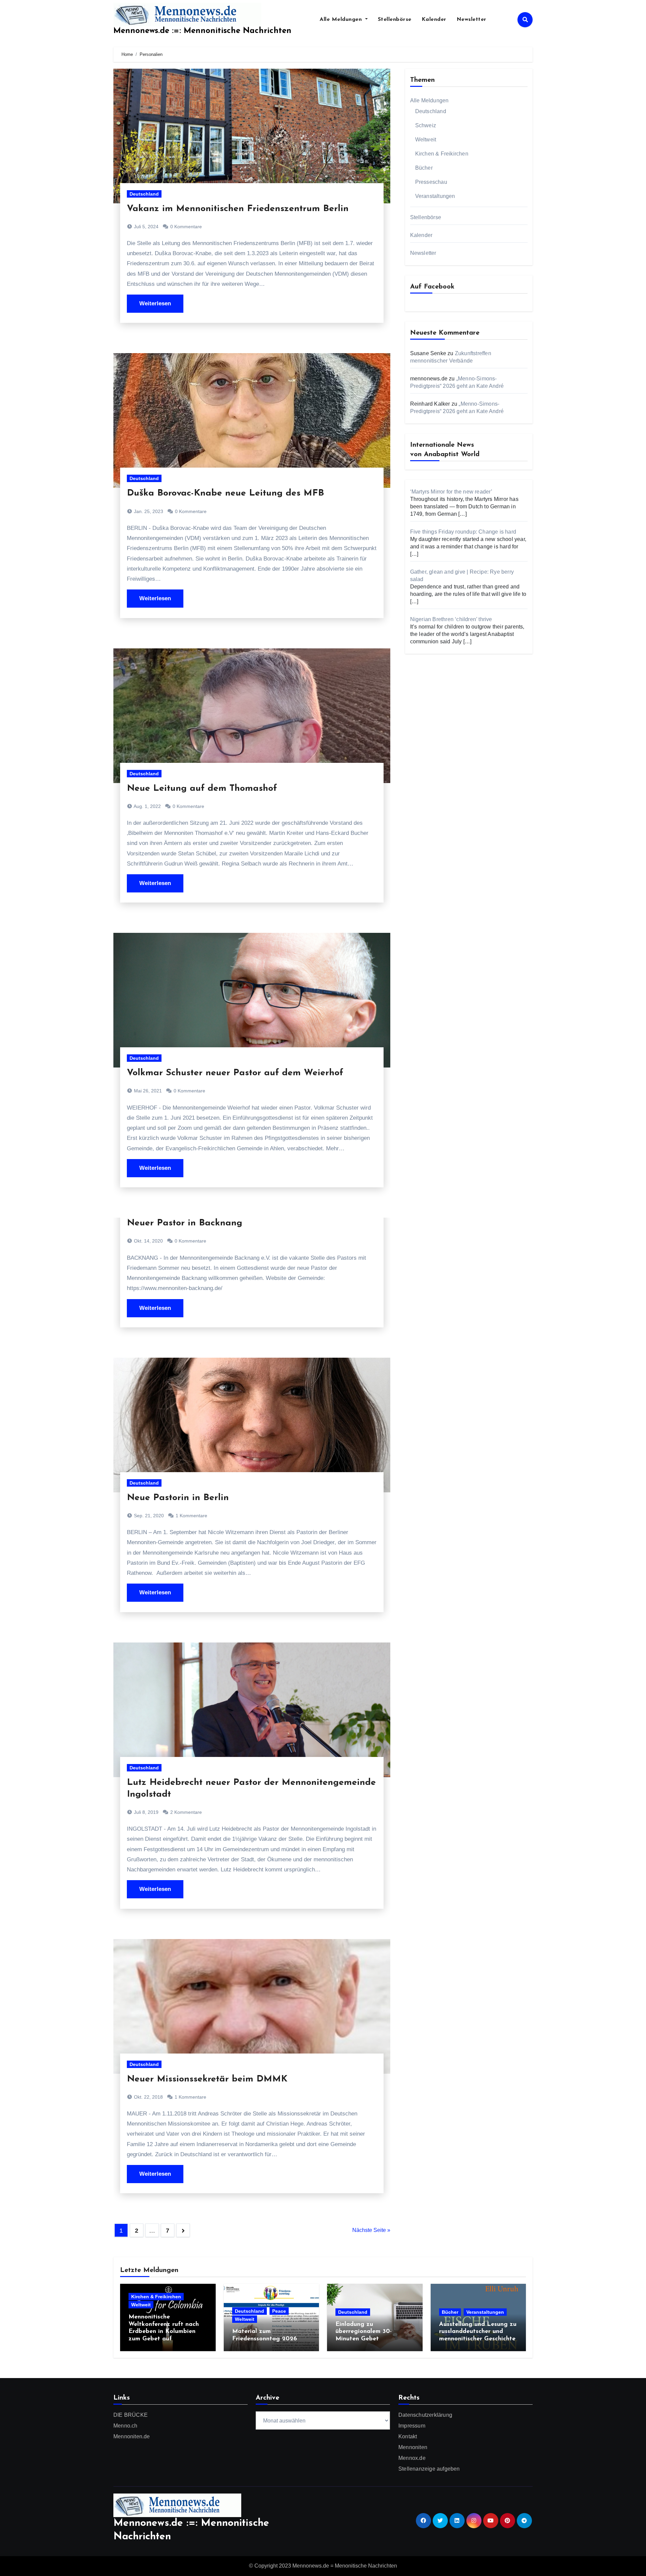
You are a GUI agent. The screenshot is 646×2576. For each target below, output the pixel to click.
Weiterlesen (155, 303)
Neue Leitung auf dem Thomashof (202, 789)
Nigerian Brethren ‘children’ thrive (451, 619)
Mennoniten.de (132, 2436)
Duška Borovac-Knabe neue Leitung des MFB (225, 493)
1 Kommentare (191, 1516)
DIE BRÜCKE (131, 2415)
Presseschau (431, 182)
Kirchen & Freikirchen (442, 154)
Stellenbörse (395, 20)
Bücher (424, 168)
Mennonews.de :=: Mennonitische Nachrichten (202, 31)
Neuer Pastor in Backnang (185, 1223)
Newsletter (472, 20)
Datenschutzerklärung (425, 2415)
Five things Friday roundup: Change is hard (463, 532)
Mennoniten (413, 2447)
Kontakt (408, 2436)
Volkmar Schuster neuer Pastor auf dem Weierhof (235, 1073)
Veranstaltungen (435, 196)
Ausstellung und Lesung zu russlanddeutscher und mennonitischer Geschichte (478, 2332)
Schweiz (426, 125)
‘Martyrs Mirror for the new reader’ (451, 492)
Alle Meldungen (342, 20)
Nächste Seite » (371, 2230)
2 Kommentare (186, 1812)
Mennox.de (412, 2458)
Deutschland (144, 194)
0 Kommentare (186, 227)
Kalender (434, 20)
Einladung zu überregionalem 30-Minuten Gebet (364, 2332)
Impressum (412, 2426)
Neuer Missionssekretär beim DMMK (207, 2079)
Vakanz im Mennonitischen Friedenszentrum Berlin (238, 209)
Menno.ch (125, 2426)
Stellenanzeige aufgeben (429, 2469)
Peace (279, 2311)
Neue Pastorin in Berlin (178, 1498)
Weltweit (426, 140)
